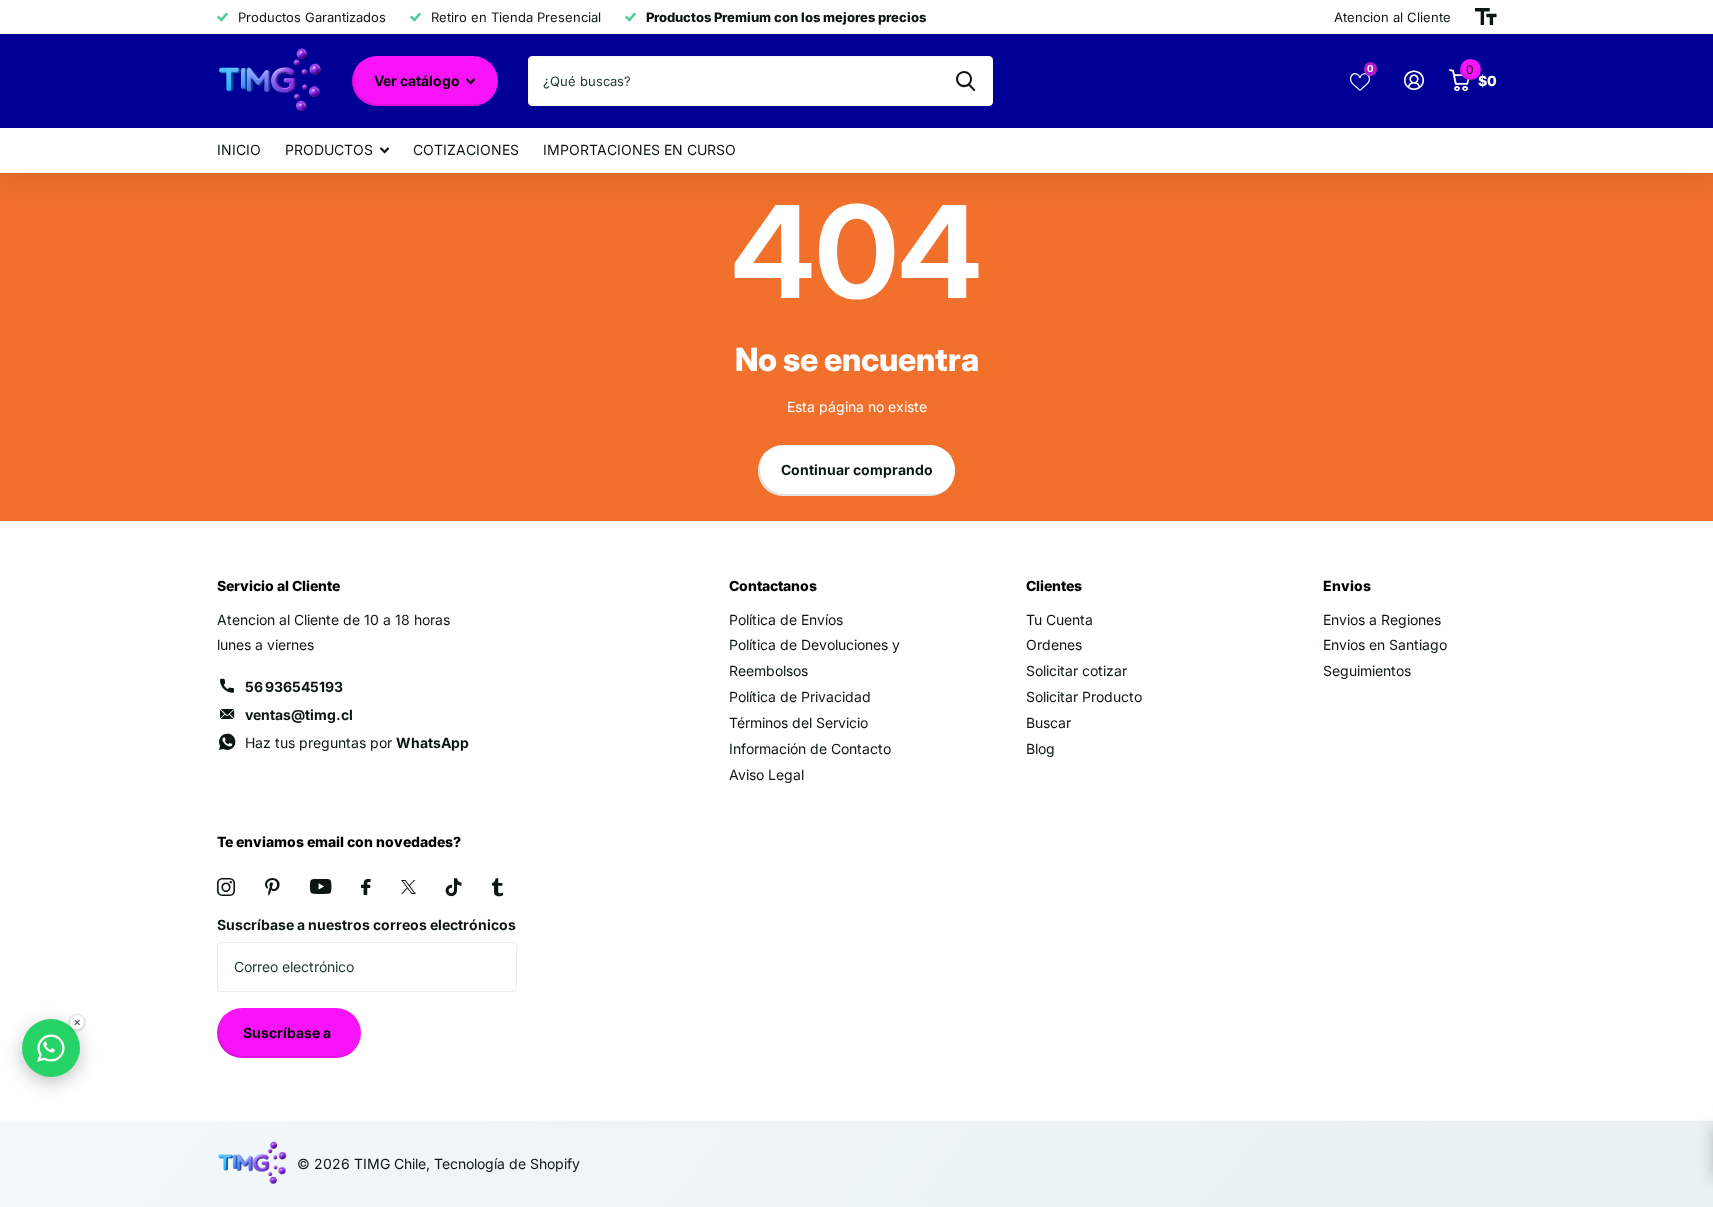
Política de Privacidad (800, 696)
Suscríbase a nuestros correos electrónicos (366, 924)
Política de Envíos (786, 619)
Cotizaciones (466, 149)
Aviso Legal (766, 774)
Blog (1040, 748)
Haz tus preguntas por (357, 742)
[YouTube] (320, 886)
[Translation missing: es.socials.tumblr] (497, 887)
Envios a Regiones (1382, 619)
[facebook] (366, 887)
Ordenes (1054, 644)
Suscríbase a (288, 1032)
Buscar (1048, 722)
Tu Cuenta (1059, 619)
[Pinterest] (272, 887)
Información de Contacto (810, 748)
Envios (1347, 585)
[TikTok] (454, 887)
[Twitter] (408, 887)
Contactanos (773, 585)
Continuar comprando (857, 469)
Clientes (1054, 585)
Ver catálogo (418, 80)
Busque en (965, 81)
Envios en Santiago (1385, 644)
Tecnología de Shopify (507, 1163)
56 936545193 (294, 686)
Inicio (239, 149)
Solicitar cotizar (1076, 670)
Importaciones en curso (639, 149)
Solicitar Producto (1084, 696)
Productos (329, 149)
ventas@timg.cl (299, 714)
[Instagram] (226, 887)
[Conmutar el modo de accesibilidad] (1486, 17)
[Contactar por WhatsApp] (51, 1048)
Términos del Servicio (798, 722)
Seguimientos (1367, 670)
